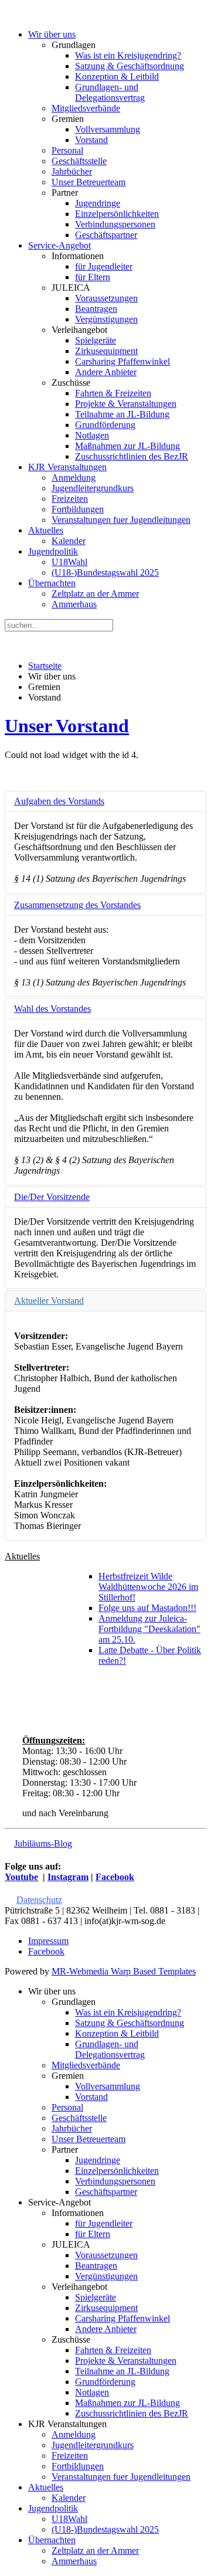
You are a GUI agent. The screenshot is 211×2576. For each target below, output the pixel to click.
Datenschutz (39, 1900)
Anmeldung (74, 478)
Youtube (21, 1877)
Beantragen (96, 309)
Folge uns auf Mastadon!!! (147, 1608)
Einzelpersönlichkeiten (117, 214)
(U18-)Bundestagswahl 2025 (105, 572)
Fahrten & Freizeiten (113, 393)
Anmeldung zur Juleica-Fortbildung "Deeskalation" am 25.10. (149, 1629)
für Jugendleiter (104, 266)
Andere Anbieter (106, 372)
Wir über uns (52, 34)
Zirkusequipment (106, 351)
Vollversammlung (108, 129)
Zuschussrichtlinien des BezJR (132, 456)
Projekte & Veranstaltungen (126, 404)
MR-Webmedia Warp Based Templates (124, 1971)
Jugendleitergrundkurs (93, 488)
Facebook (115, 1877)
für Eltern (93, 277)
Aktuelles (46, 530)
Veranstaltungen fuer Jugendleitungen (121, 520)
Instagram (68, 1877)
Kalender (69, 541)
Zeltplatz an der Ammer (95, 594)
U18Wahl (69, 562)
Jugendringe (98, 203)
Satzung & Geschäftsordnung (130, 66)
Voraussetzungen (106, 298)
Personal (67, 150)
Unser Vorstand (67, 726)
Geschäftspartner (106, 235)
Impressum (48, 1941)
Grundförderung (105, 425)
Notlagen (92, 435)
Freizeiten (70, 499)
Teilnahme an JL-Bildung (122, 414)
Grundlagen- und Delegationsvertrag (110, 92)
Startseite (45, 666)
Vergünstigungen (106, 319)
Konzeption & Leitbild (117, 77)
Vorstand (91, 140)
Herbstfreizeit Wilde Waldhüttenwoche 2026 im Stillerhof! (148, 1587)
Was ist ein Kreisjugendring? (128, 55)
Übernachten (52, 583)
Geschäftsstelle (79, 161)
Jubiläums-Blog (43, 1843)
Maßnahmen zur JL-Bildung (127, 446)
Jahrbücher (72, 171)
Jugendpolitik (53, 551)
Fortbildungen (78, 509)
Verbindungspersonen (115, 224)
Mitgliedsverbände (86, 108)
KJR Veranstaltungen (67, 467)
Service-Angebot (59, 245)
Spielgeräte (96, 340)
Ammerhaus (74, 604)
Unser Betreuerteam (89, 182)
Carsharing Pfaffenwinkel (122, 361)
